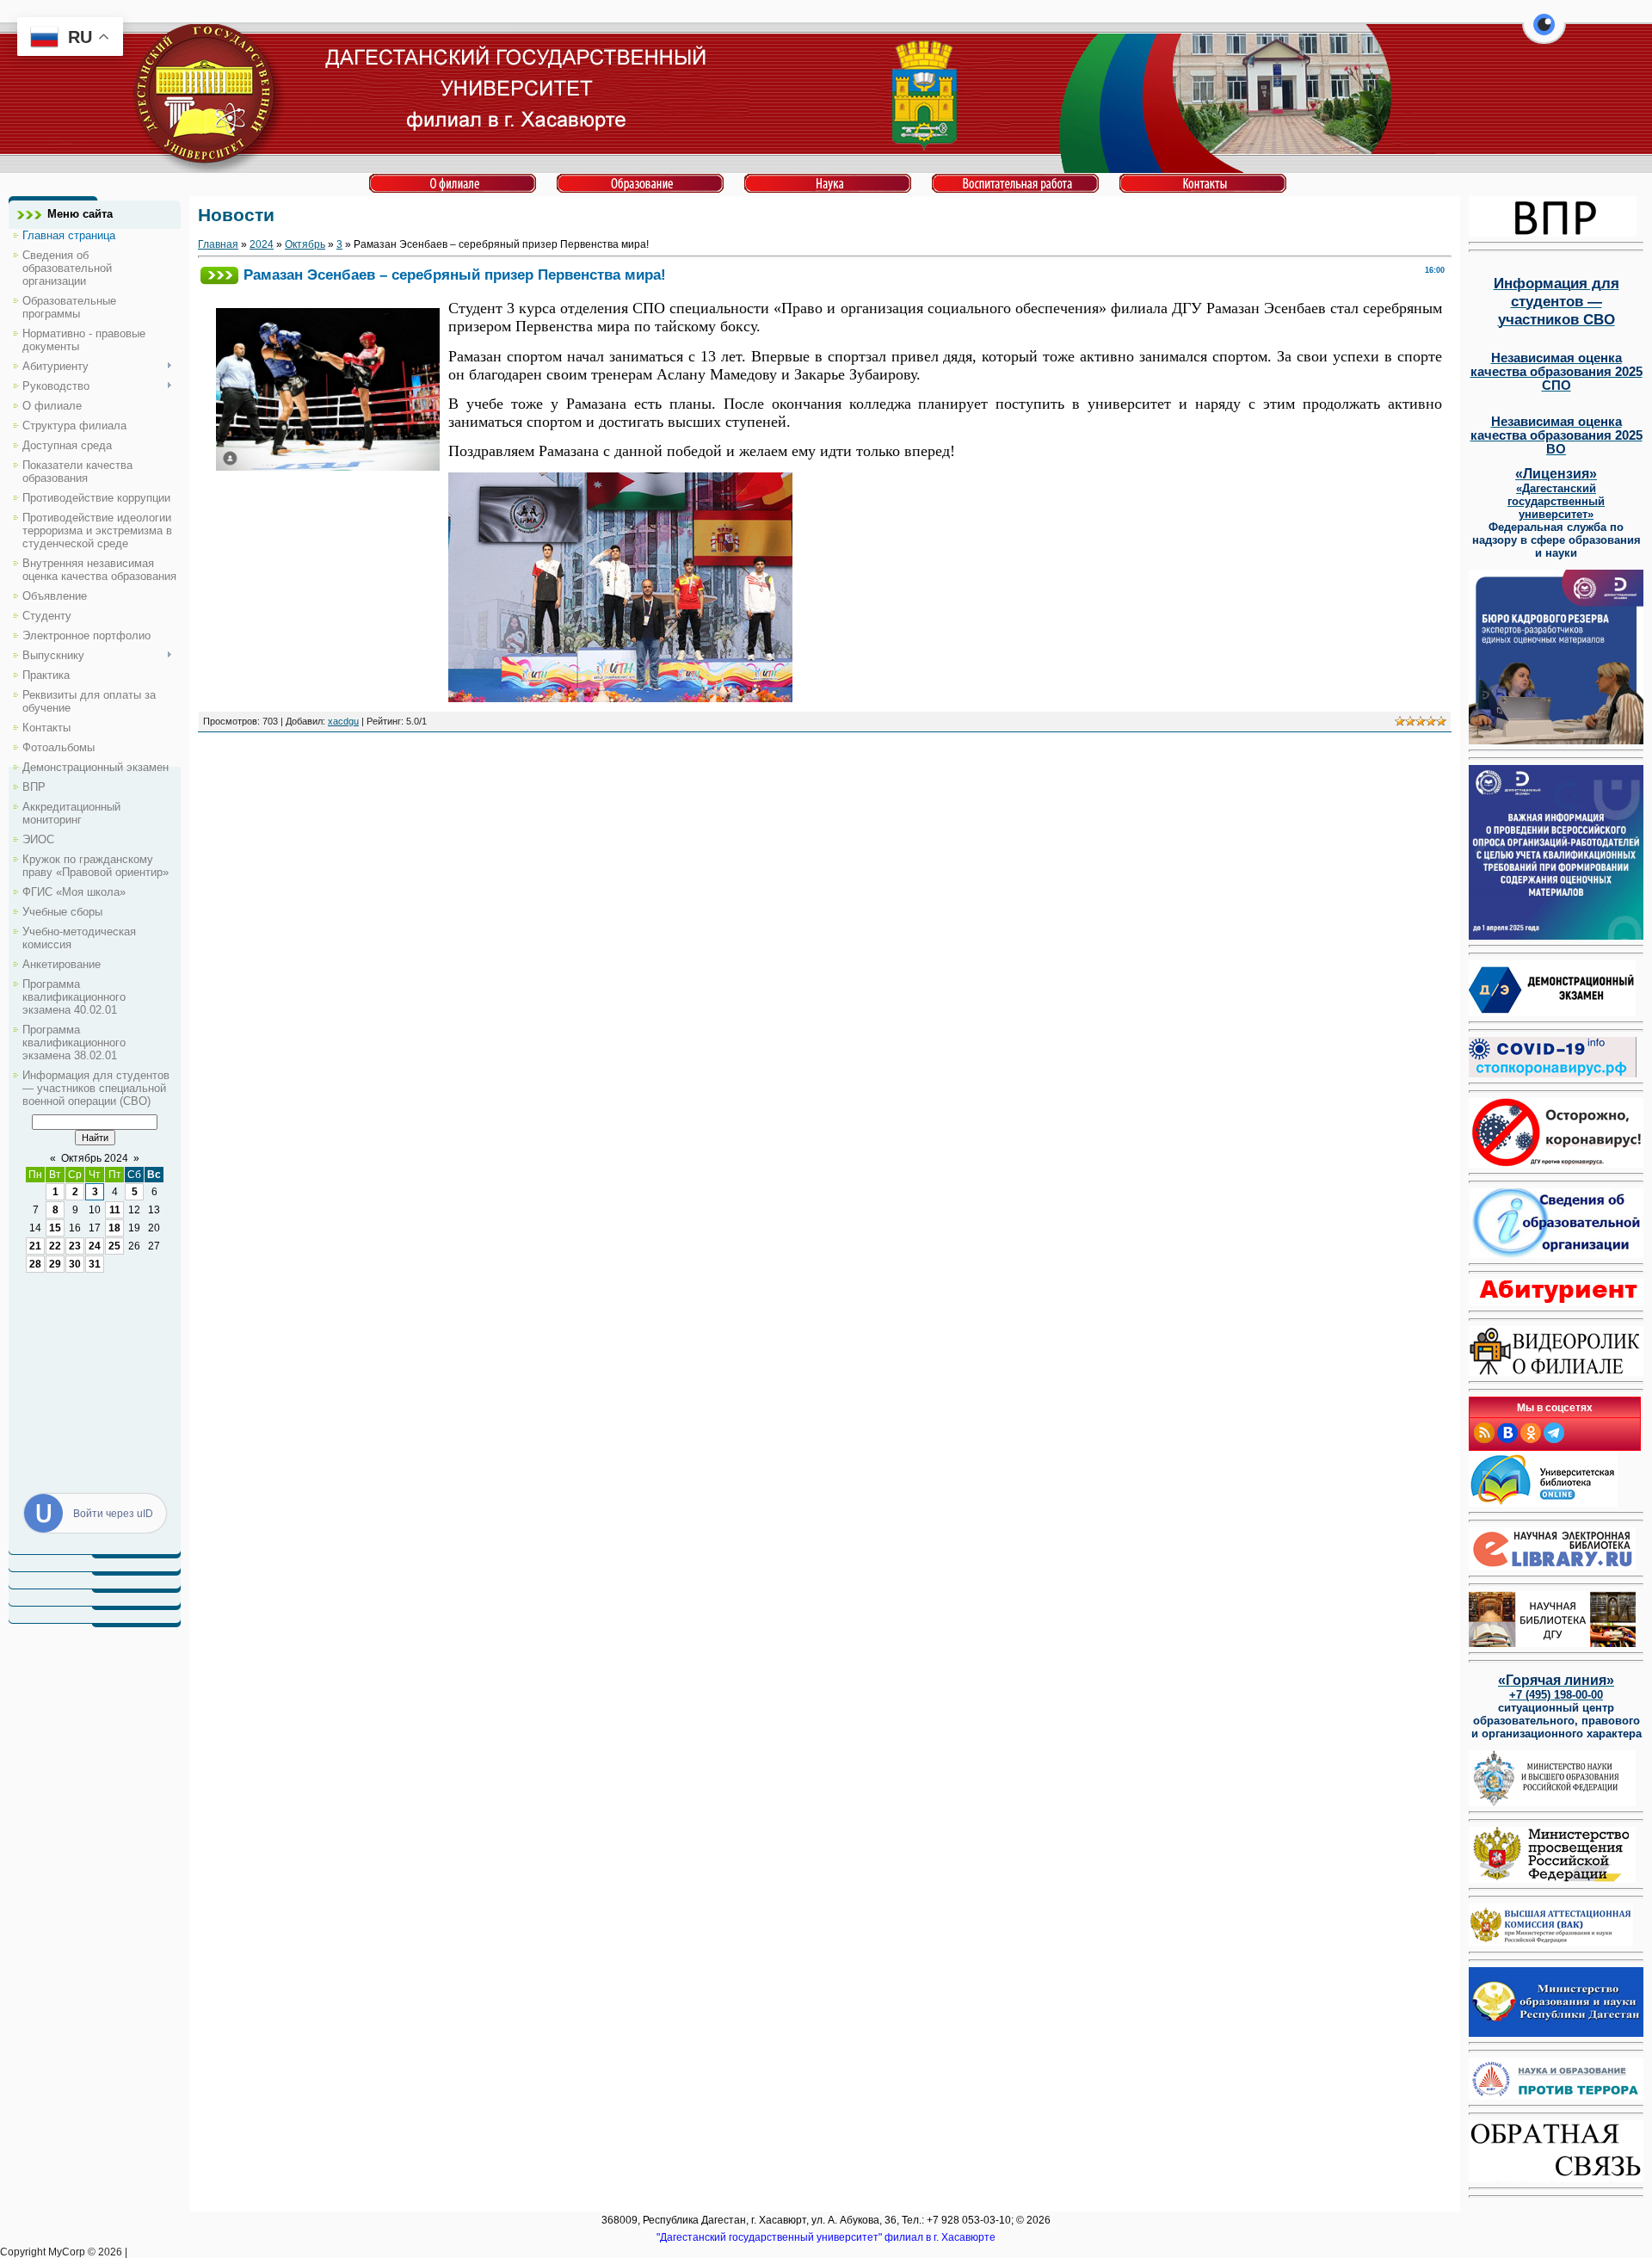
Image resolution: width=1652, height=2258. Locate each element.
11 (115, 1210)
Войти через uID (113, 1514)
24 (95, 1246)
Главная (218, 244)
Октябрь (305, 244)
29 (55, 1264)
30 (75, 1264)
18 (114, 1228)
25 (114, 1246)
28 (35, 1264)
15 (55, 1228)
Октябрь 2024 (95, 1158)
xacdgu (343, 721)
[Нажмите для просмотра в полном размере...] (620, 697)
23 (75, 1246)
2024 (262, 244)
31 (95, 1264)
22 (55, 1246)
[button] (1544, 34)
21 (35, 1246)
